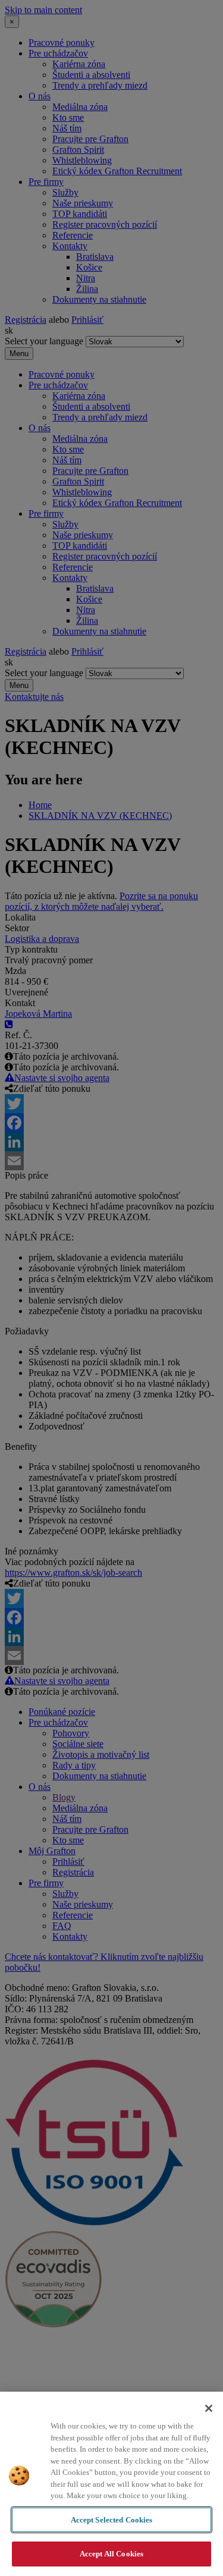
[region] (111, 2484)
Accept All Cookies (111, 2554)
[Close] (209, 2408)
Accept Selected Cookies (112, 2520)
